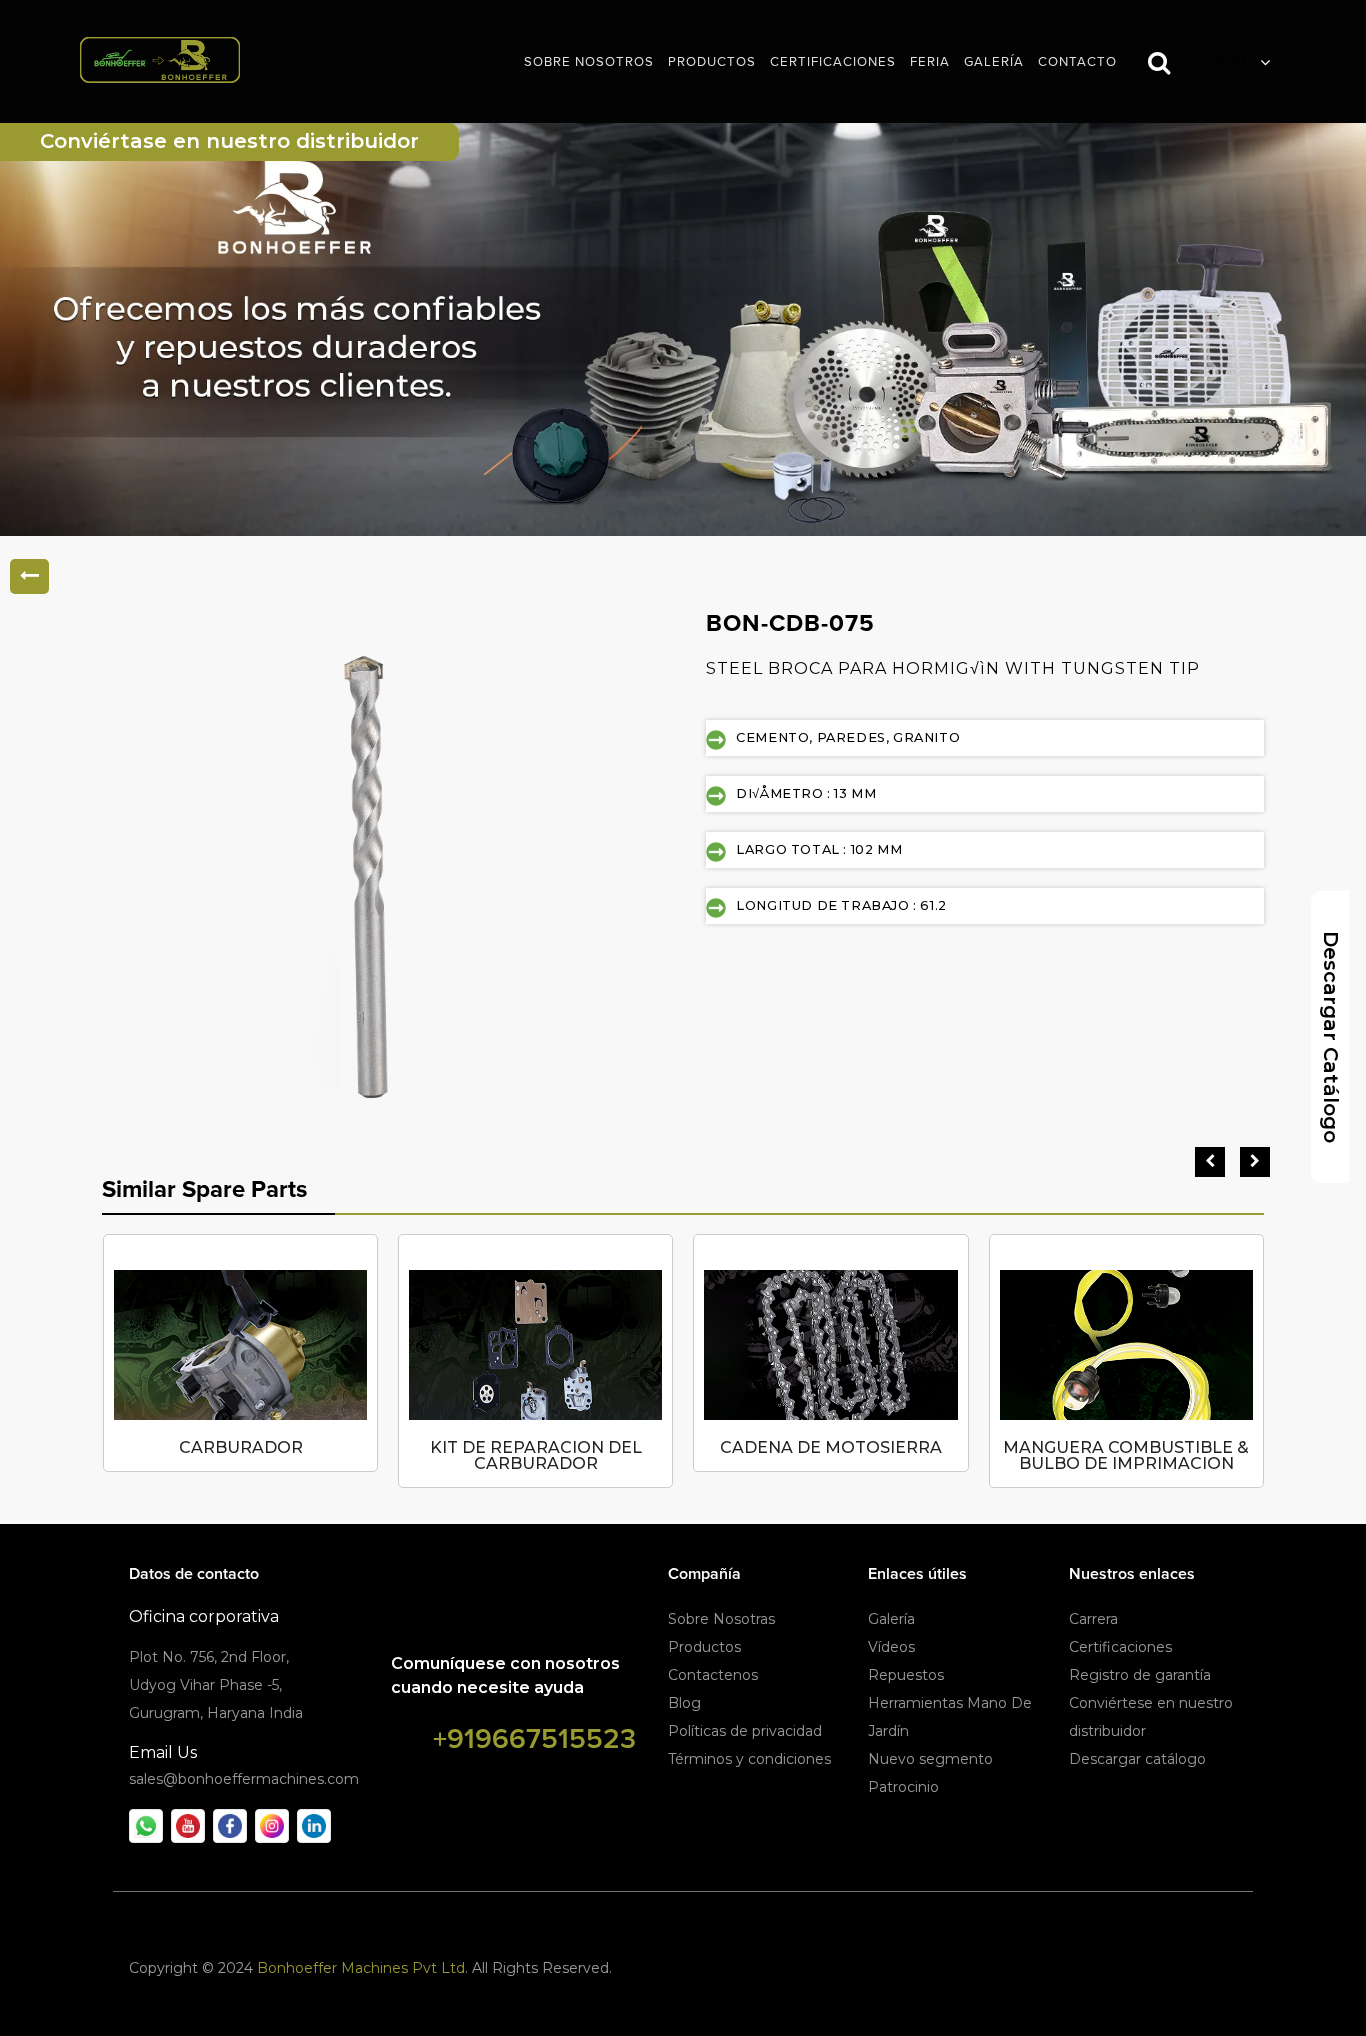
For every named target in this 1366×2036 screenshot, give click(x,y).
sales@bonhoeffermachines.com (244, 1779)
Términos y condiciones (749, 1759)
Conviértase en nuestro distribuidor (229, 141)
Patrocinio (903, 1787)
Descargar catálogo (1137, 1759)
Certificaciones (1120, 1647)
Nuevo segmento (930, 1759)
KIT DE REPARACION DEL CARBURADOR (536, 1455)
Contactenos (713, 1675)
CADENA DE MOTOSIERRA (831, 1447)
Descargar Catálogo (1331, 1037)
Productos (704, 1647)
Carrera (1093, 1619)
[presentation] (1210, 1162)
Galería (891, 1619)
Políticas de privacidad (745, 1731)
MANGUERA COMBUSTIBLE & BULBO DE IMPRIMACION (1126, 1455)
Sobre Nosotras (721, 1619)
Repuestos (906, 1675)
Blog (684, 1703)
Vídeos (891, 1647)
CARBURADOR (241, 1447)
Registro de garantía (1140, 1675)
